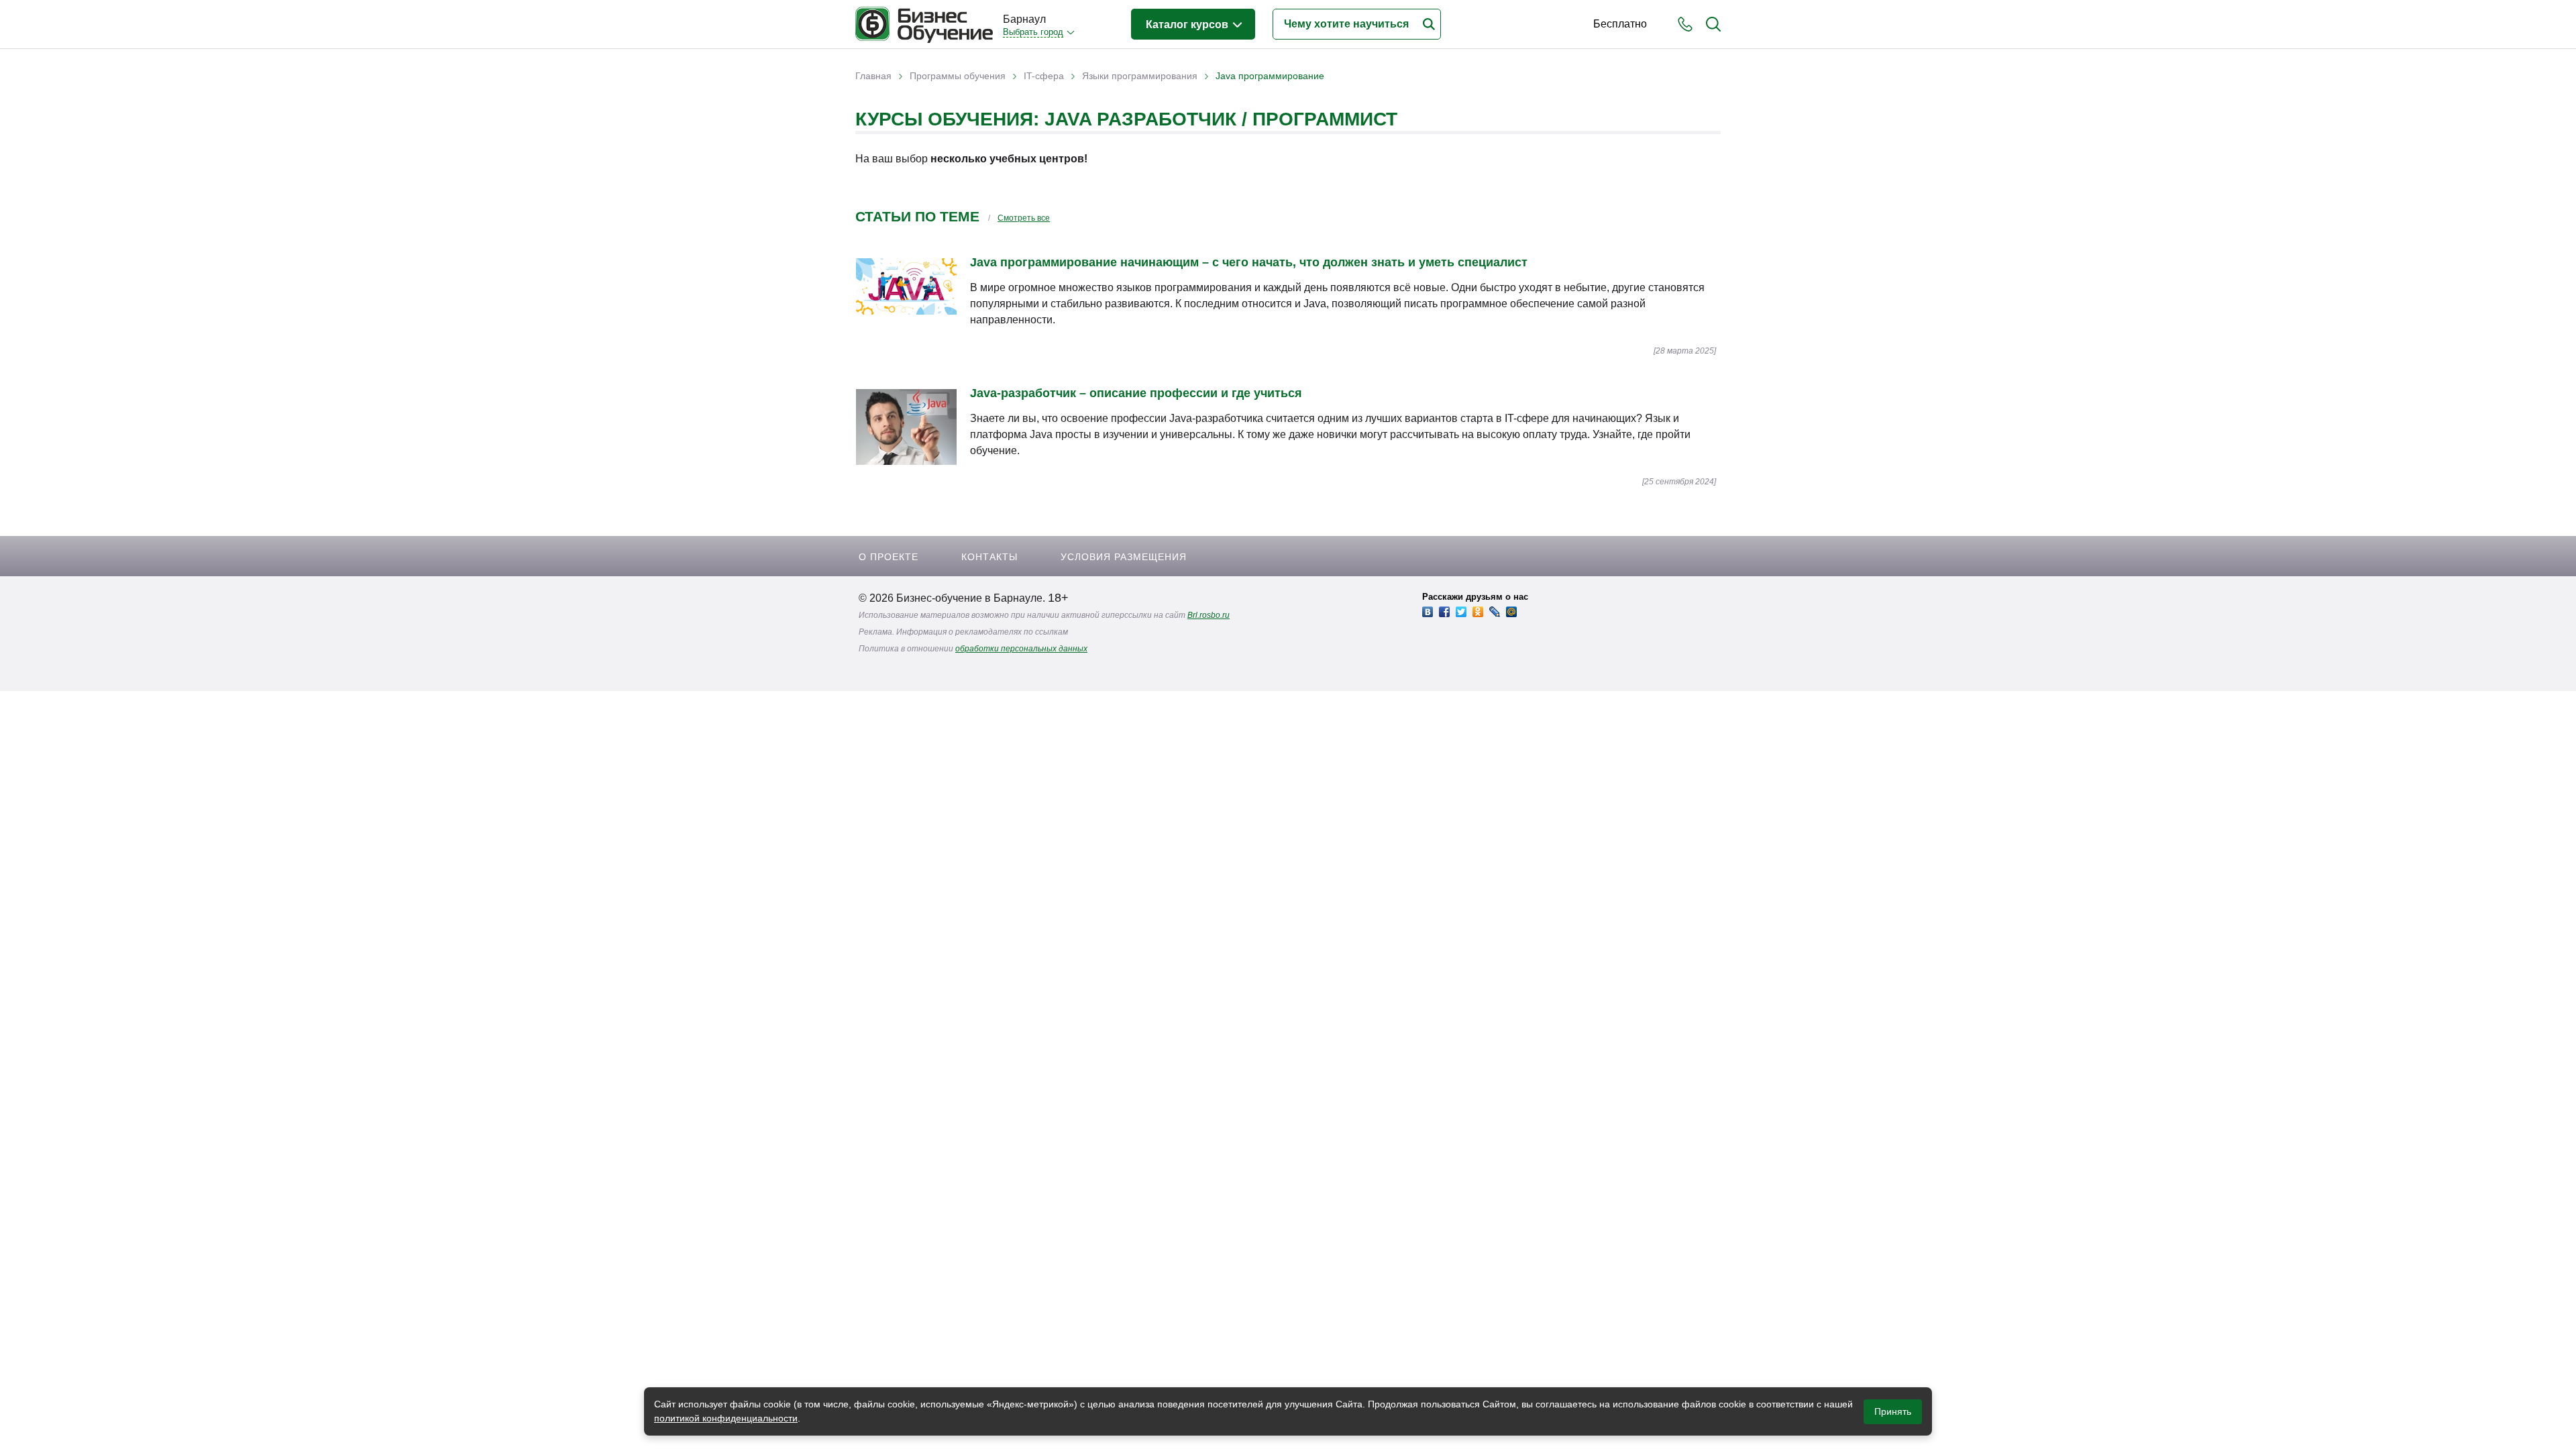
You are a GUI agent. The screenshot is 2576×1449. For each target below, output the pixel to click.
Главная (873, 76)
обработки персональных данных (1021, 649)
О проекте (889, 557)
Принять (1893, 1411)
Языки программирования (1140, 76)
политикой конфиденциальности (726, 1418)
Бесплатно (1620, 24)
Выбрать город (1033, 32)
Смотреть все (1024, 218)
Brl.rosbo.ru (1209, 615)
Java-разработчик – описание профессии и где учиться (1136, 393)
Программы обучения (958, 76)
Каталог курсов (1188, 24)
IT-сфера (1044, 76)
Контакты (989, 557)
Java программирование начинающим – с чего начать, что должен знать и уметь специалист (1249, 262)
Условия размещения (1124, 557)
